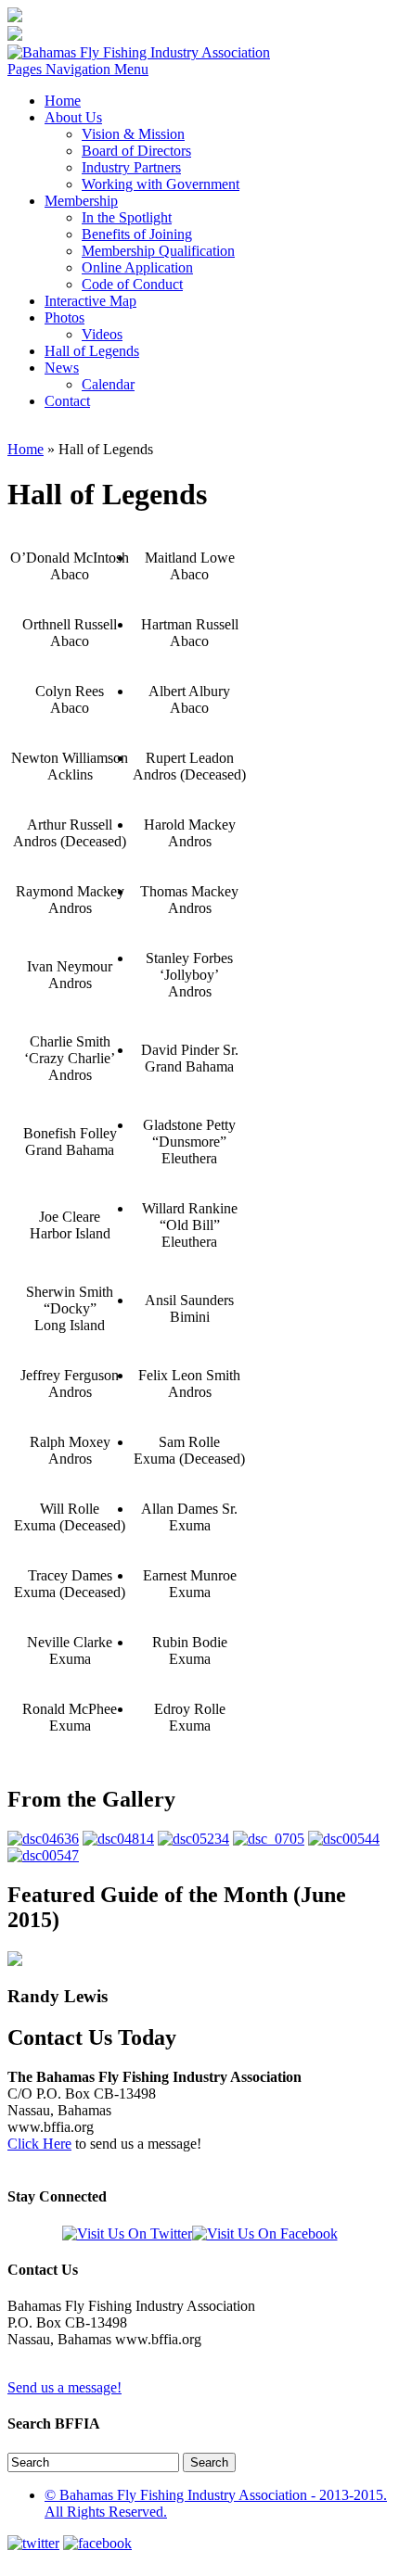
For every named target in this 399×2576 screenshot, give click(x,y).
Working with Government (161, 184)
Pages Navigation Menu (78, 69)
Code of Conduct (132, 284)
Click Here (39, 2144)
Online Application (137, 267)
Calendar (108, 384)
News (62, 368)
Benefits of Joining (137, 234)
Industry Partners (131, 167)
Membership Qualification (158, 251)
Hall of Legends (92, 351)
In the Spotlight (127, 217)
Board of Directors (136, 151)
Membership (81, 201)
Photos (64, 317)
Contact (67, 401)
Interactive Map (90, 301)
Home (63, 101)
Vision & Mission (133, 134)
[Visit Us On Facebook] (265, 2233)
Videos (102, 334)
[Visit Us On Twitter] (127, 2233)
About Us (73, 117)
